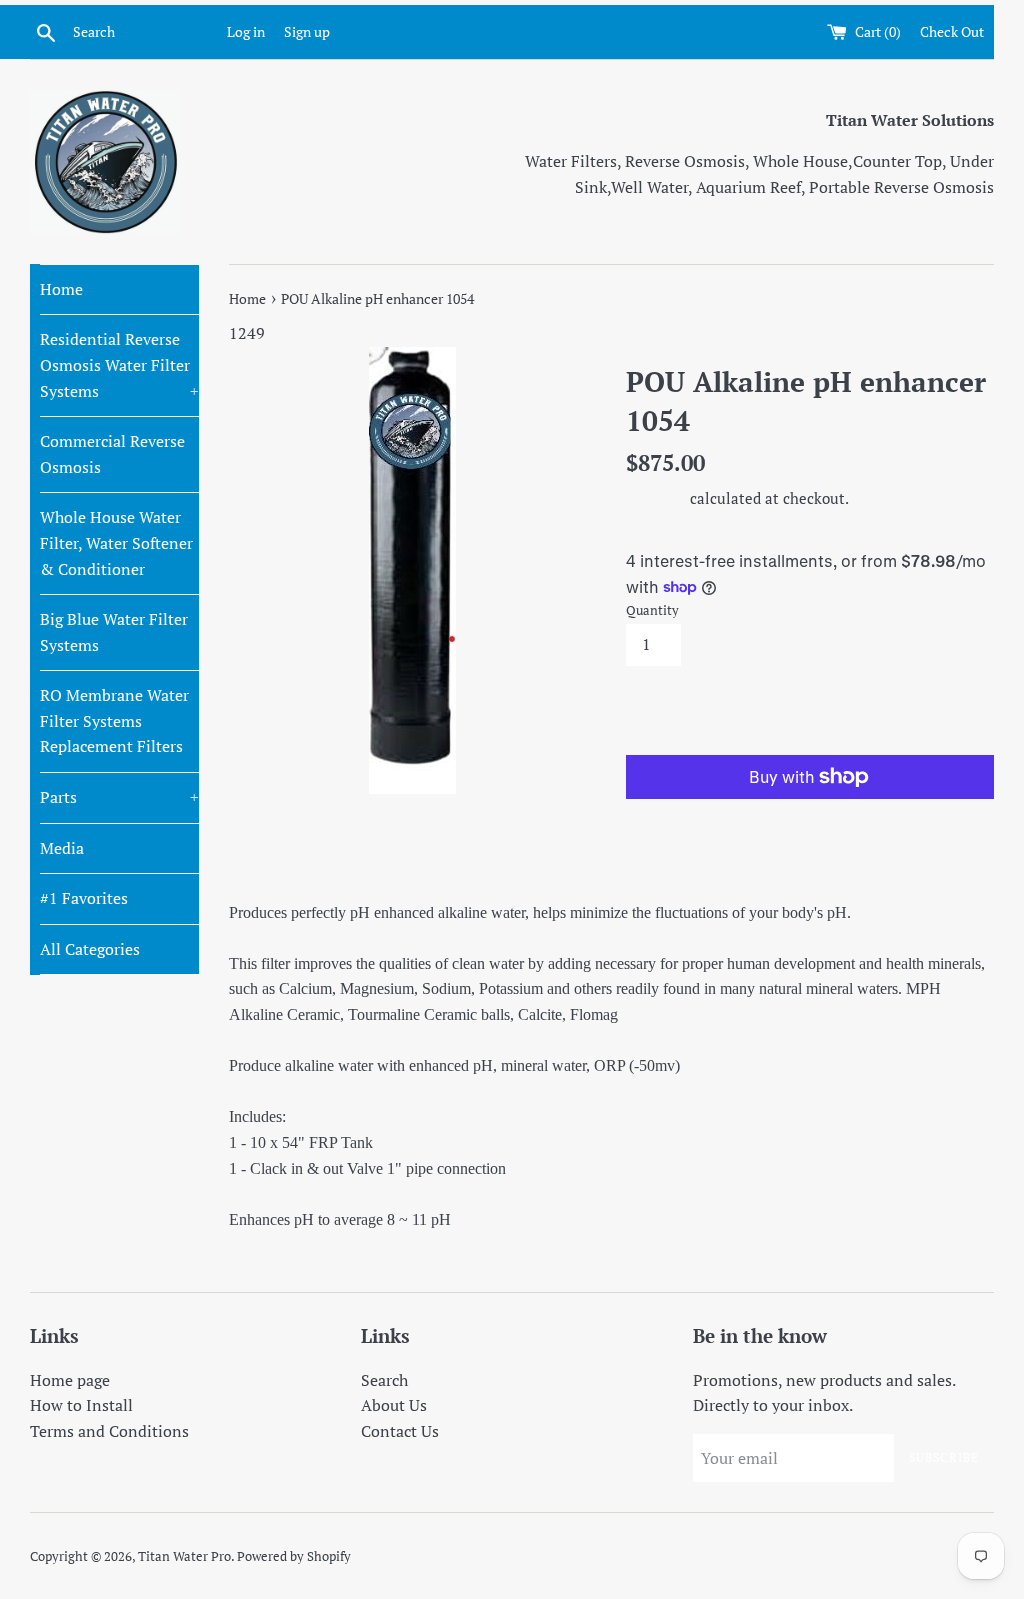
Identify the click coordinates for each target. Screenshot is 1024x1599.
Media (62, 848)
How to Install (81, 1405)
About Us (394, 1405)
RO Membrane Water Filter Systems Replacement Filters (114, 720)
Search (384, 1380)
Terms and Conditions (109, 1431)
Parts (119, 797)
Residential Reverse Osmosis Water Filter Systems (119, 364)
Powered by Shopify (294, 1556)
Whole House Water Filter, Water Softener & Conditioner (116, 542)
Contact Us (400, 1431)
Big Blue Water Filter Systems (114, 632)
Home (61, 289)
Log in (246, 31)
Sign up (307, 31)
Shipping (656, 498)
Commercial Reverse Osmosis (112, 454)
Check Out (952, 31)
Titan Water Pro (184, 1556)
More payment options (718, 817)
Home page (70, 1380)
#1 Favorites (84, 898)
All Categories (90, 949)
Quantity (652, 610)
